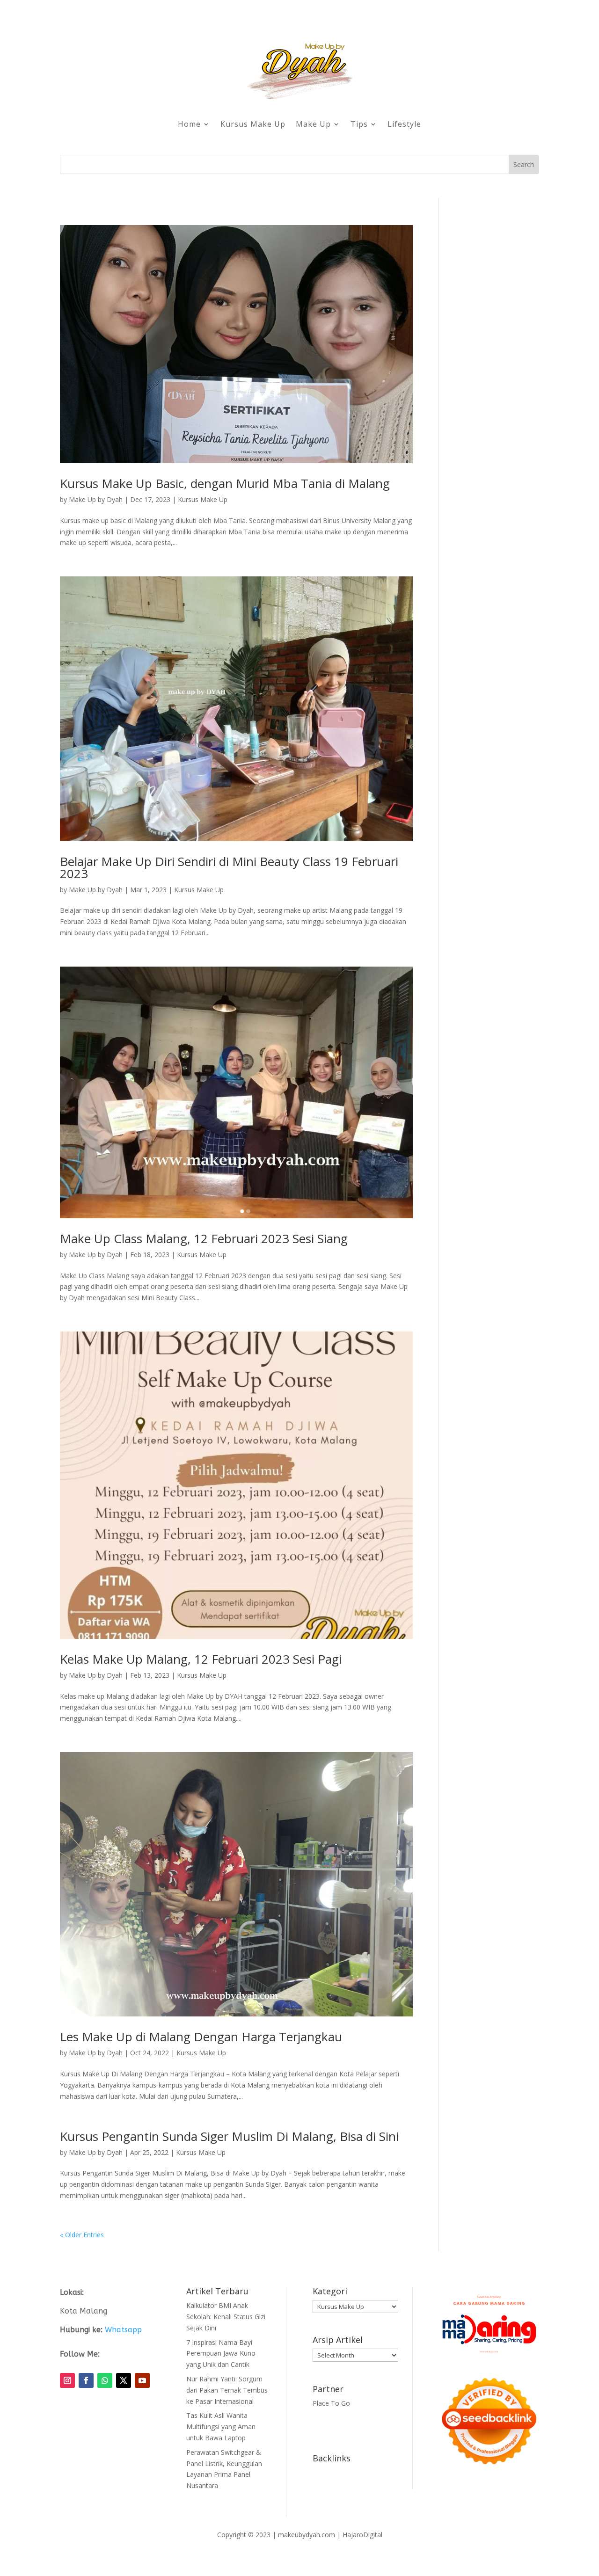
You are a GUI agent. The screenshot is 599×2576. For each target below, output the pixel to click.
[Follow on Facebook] (86, 2380)
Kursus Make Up (253, 124)
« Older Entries (82, 2235)
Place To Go (331, 2403)
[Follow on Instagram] (67, 2380)
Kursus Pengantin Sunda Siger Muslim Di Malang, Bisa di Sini (229, 2136)
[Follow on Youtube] (142, 2380)
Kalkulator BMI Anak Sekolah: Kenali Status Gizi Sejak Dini (226, 2317)
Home (189, 124)
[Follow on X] (124, 2380)
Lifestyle (404, 124)
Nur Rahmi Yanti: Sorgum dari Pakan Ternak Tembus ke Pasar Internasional (227, 2390)
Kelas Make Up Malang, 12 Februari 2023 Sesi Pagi (201, 1659)
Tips (359, 124)
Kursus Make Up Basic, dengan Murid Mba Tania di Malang (225, 483)
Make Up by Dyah (96, 499)
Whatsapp (123, 2330)
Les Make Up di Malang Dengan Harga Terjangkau (201, 2037)
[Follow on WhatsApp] (105, 2380)
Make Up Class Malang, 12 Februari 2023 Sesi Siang (204, 1238)
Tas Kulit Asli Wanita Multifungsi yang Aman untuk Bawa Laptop (221, 2427)
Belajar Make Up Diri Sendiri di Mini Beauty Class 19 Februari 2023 (229, 867)
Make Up (313, 124)
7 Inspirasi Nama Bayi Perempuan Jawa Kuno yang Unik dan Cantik (221, 2354)
